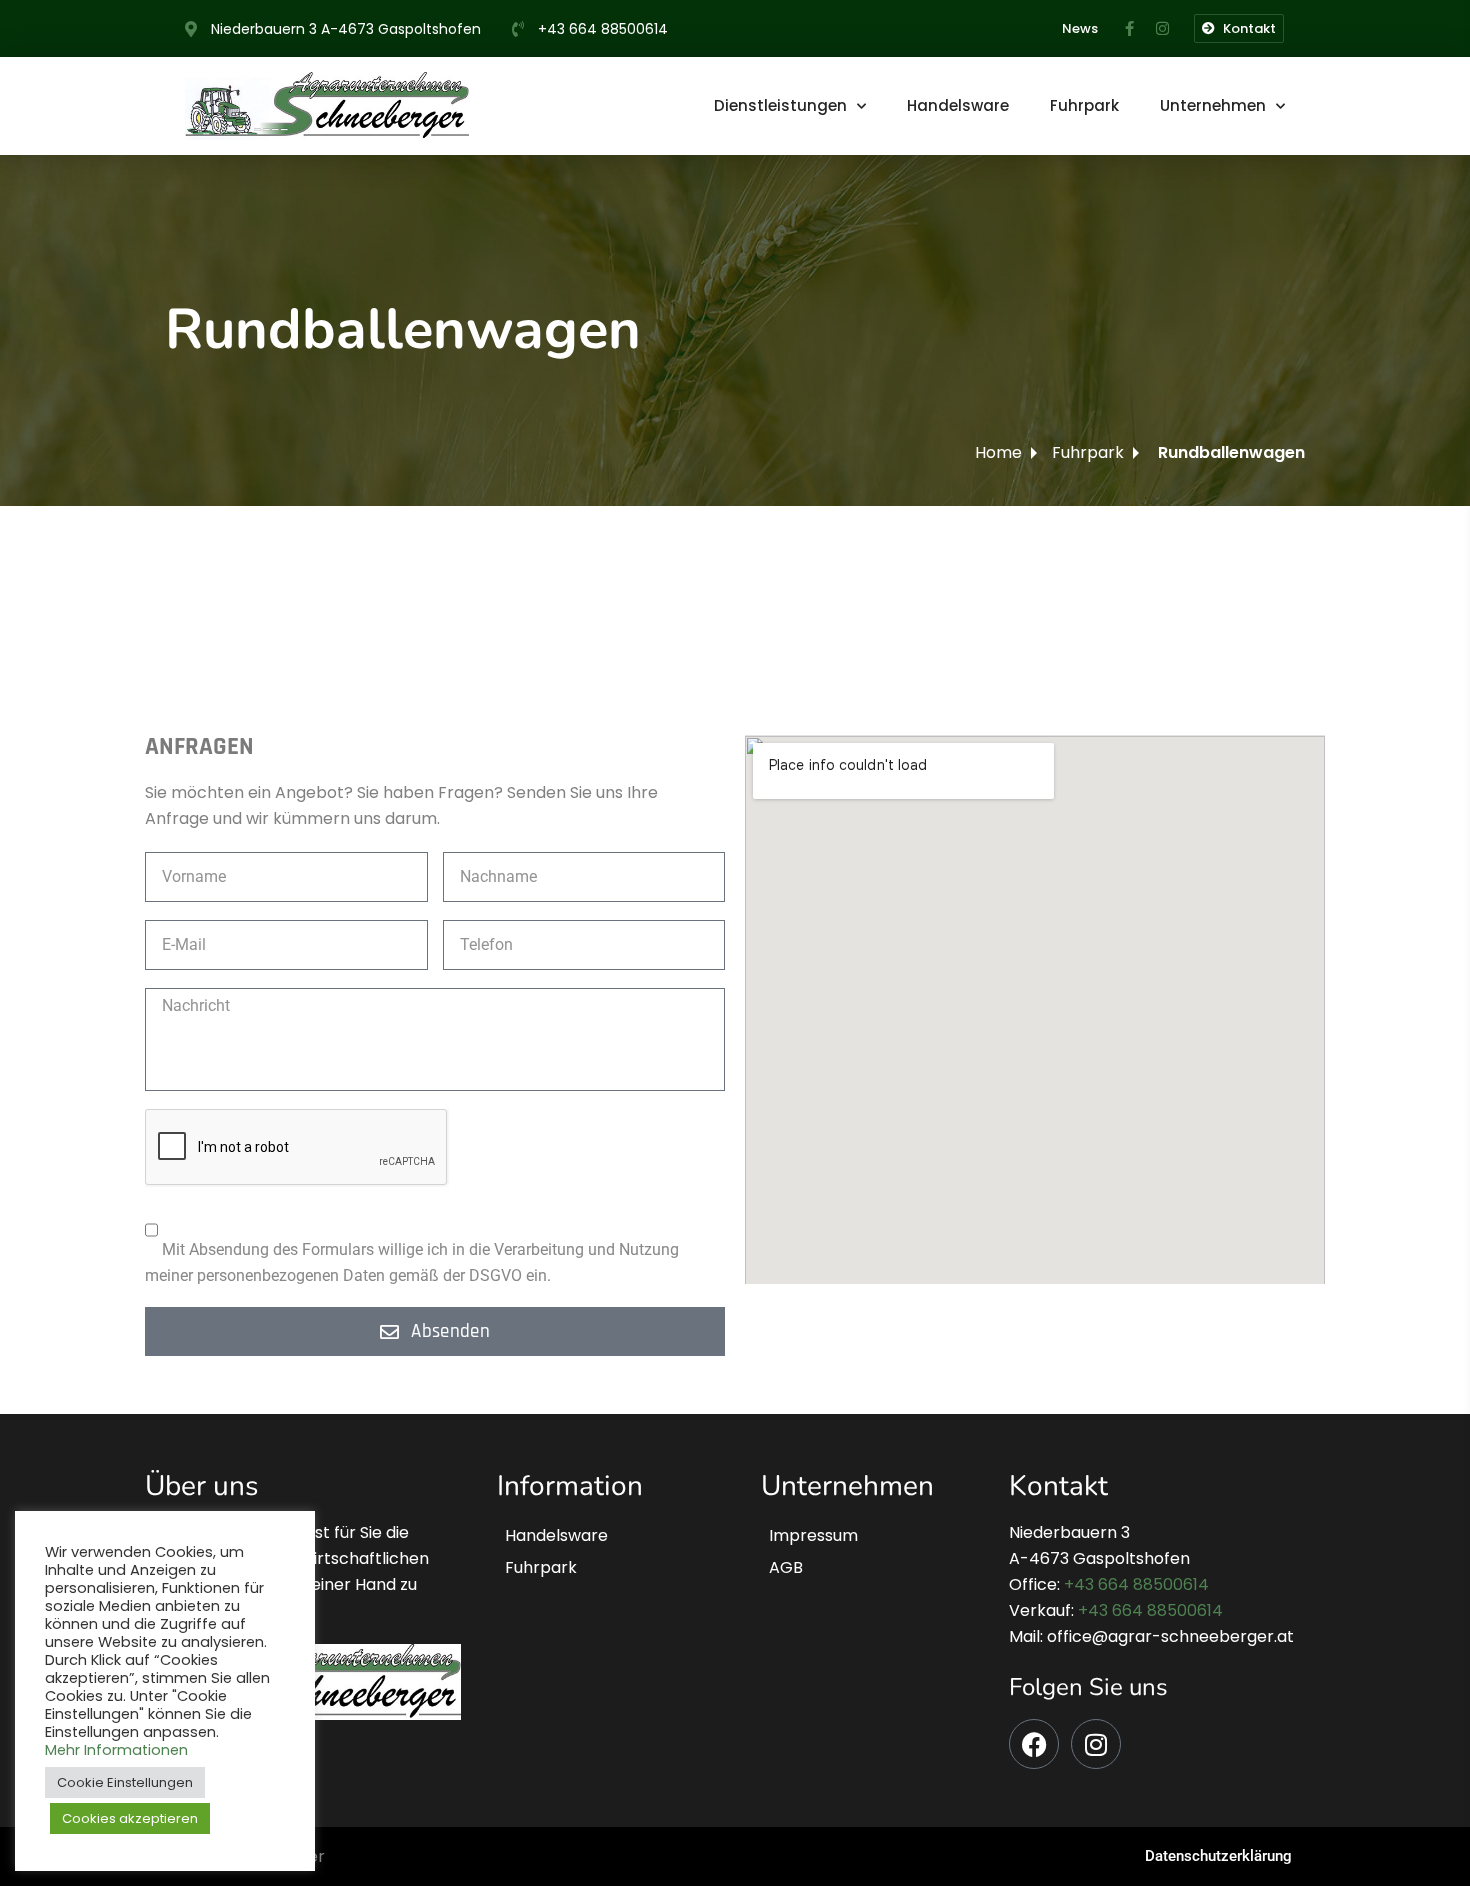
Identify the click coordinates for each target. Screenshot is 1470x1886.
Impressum (813, 1535)
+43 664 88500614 (1136, 1584)
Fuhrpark (1084, 105)
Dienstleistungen (780, 105)
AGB (786, 1567)
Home (998, 452)
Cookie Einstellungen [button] (125, 1782)
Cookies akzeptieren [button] (130, 1818)
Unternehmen (1213, 105)
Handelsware (958, 105)
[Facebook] (1034, 1744)
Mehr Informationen (116, 1750)
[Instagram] (1096, 1744)
